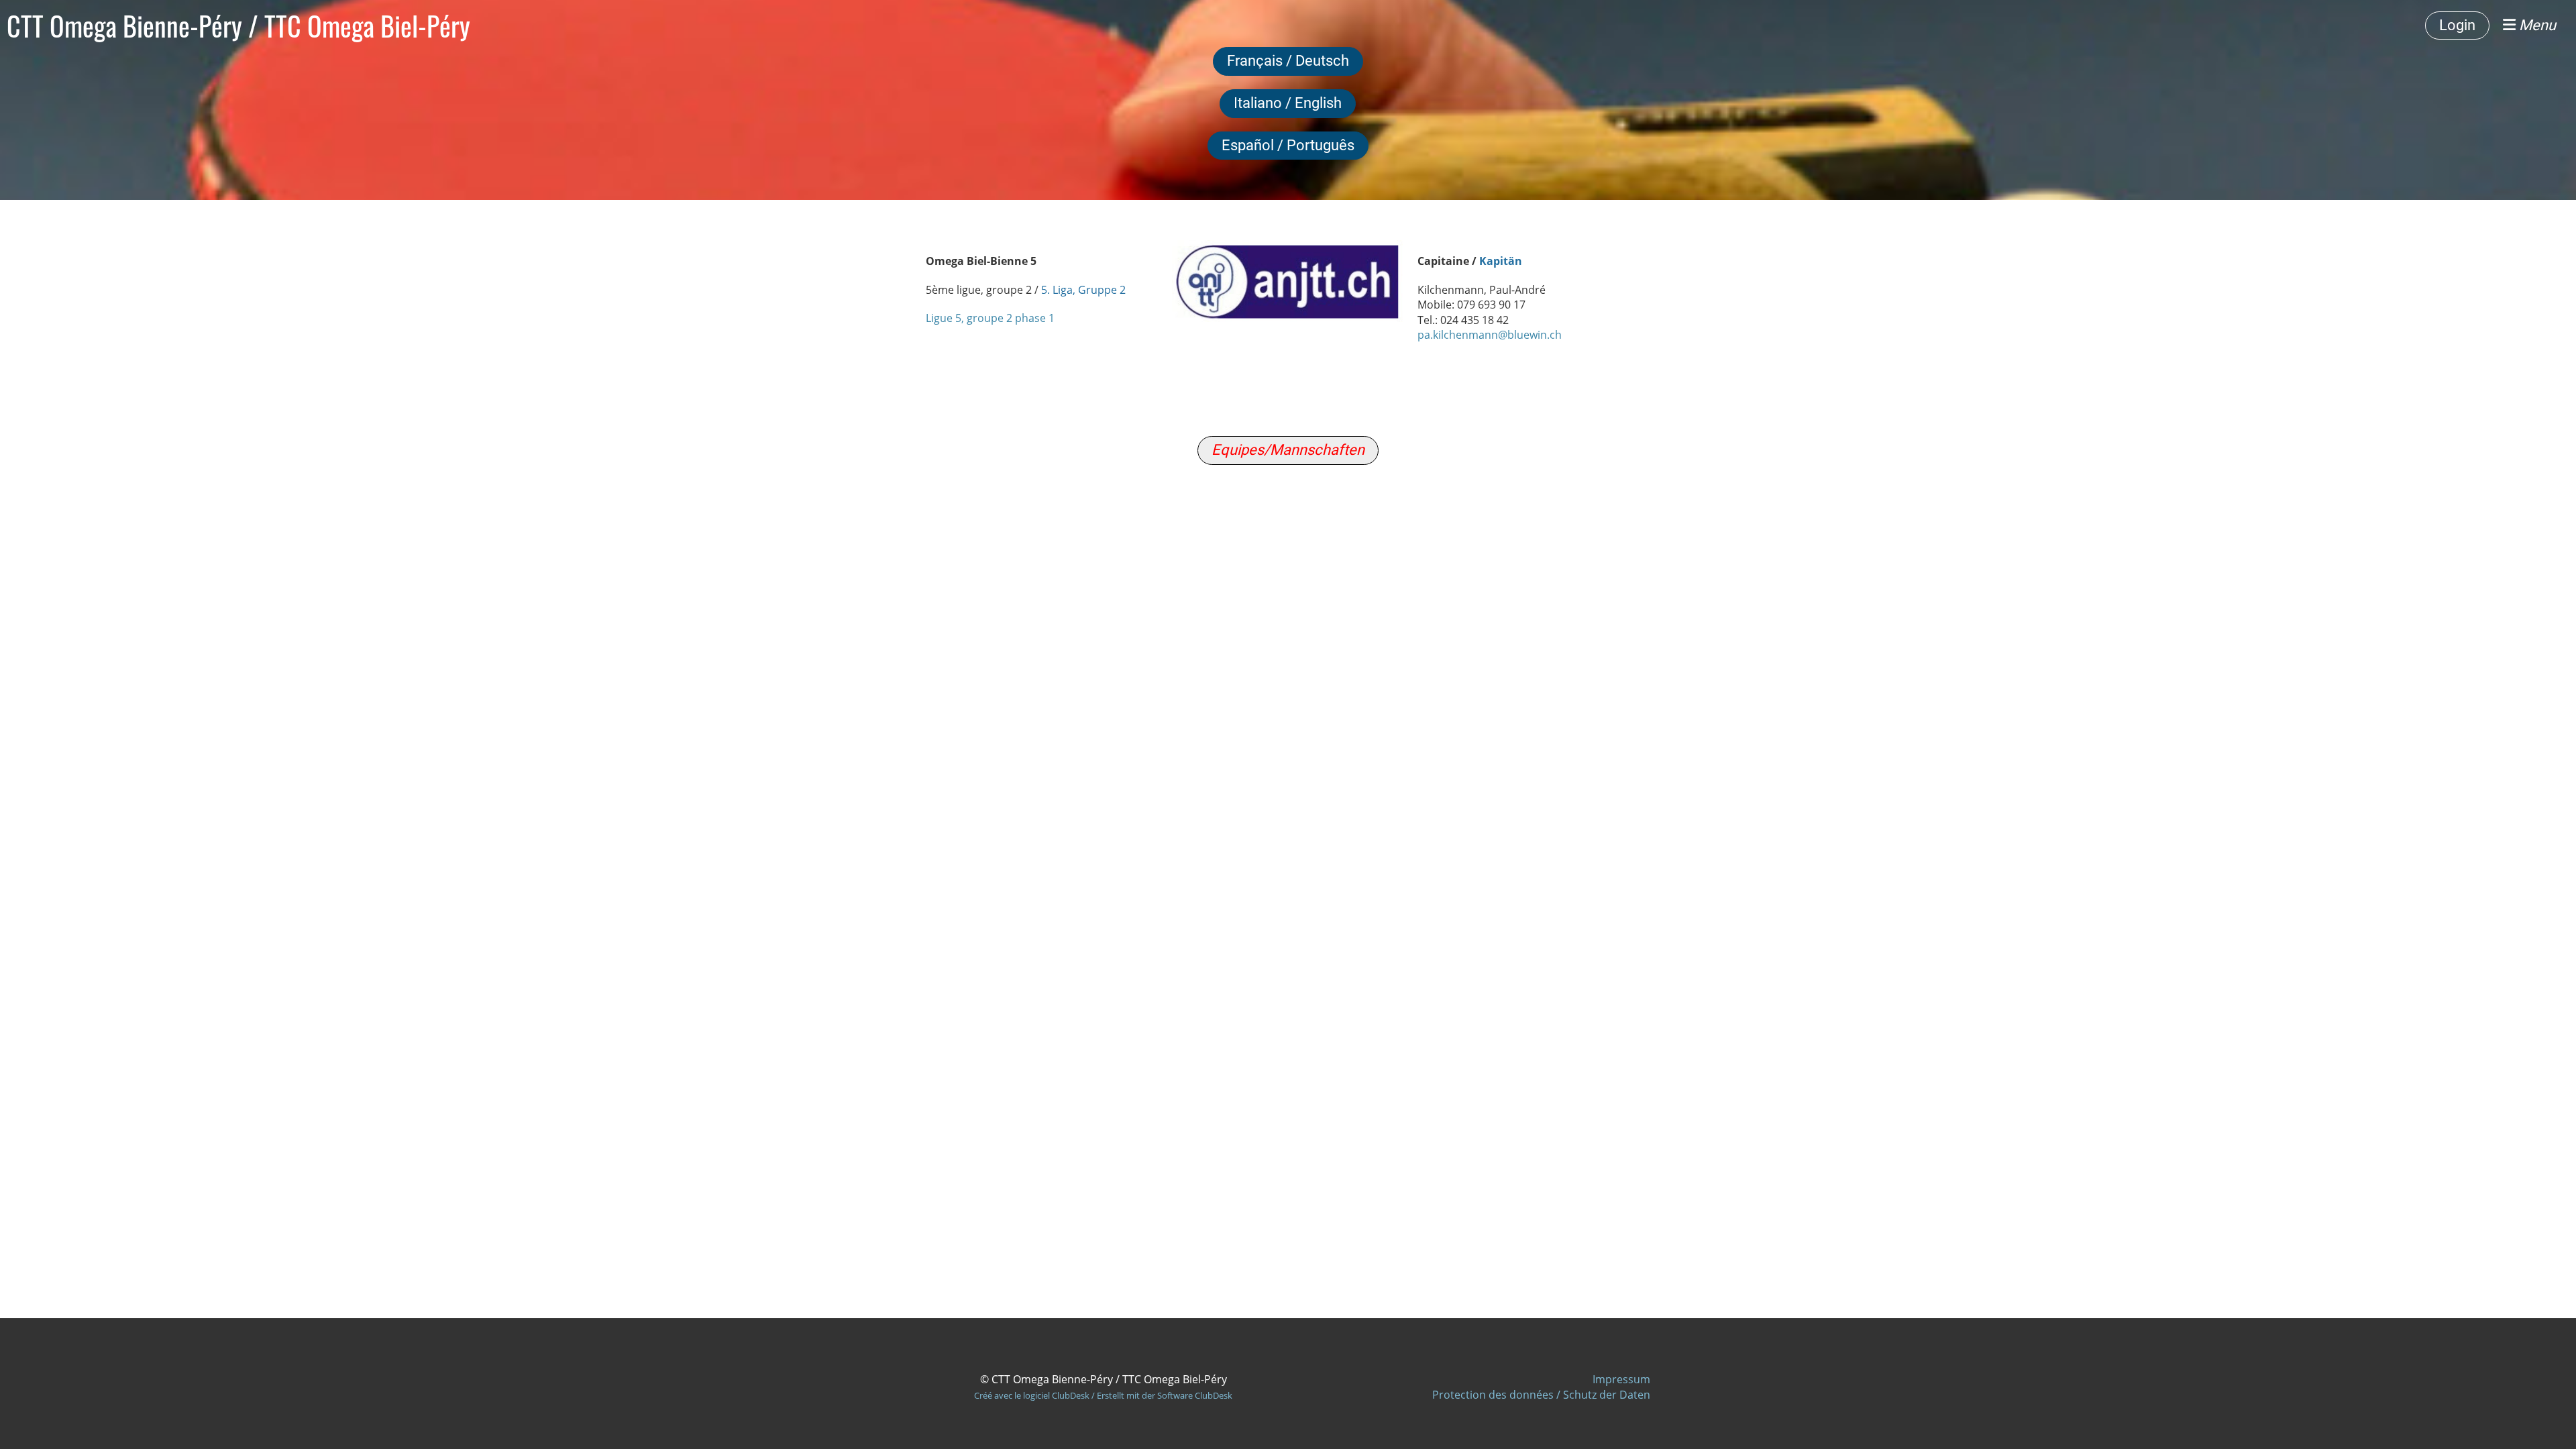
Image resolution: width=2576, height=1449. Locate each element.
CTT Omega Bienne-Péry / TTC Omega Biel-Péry (238, 25)
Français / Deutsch (1288, 61)
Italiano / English (1288, 103)
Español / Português (1288, 145)
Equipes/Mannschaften (1288, 450)
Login (2457, 25)
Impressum (1621, 1379)
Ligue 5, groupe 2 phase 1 (990, 318)
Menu (2536, 25)
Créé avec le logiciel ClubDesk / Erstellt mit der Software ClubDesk (1103, 1395)
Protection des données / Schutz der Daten (1541, 1395)
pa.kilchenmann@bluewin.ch (1490, 335)
